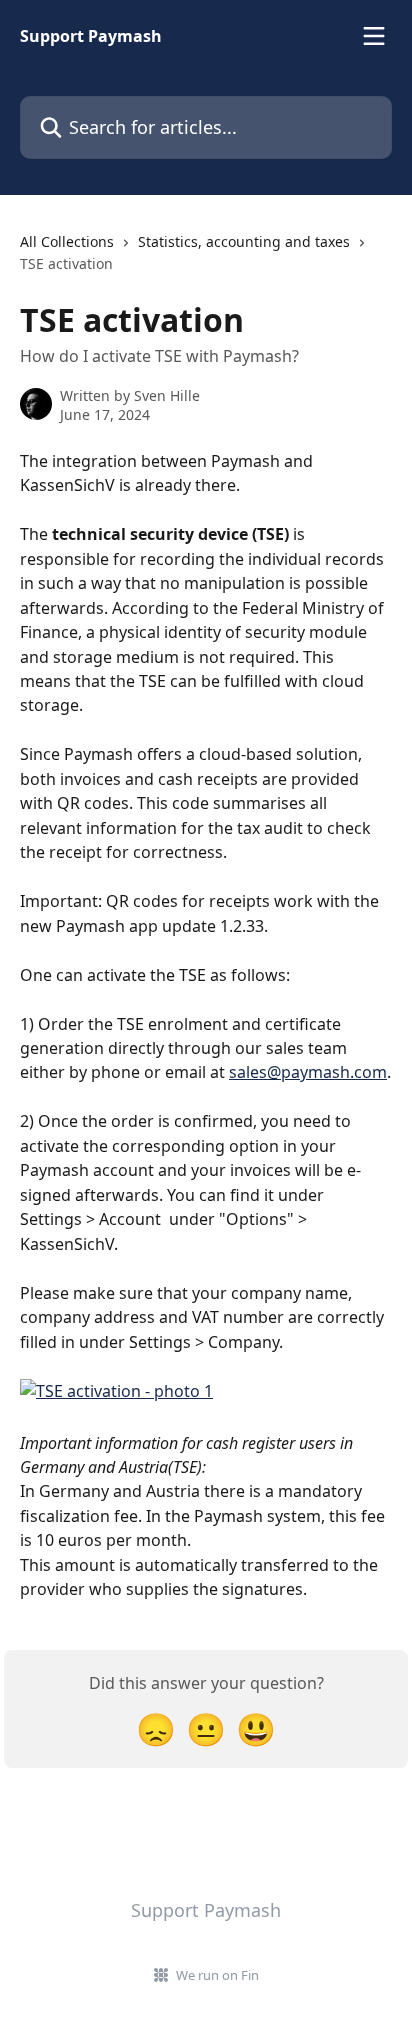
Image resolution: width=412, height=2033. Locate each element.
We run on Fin (217, 1975)
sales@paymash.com (308, 1072)
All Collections (67, 241)
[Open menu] (374, 36)
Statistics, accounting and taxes (244, 241)
